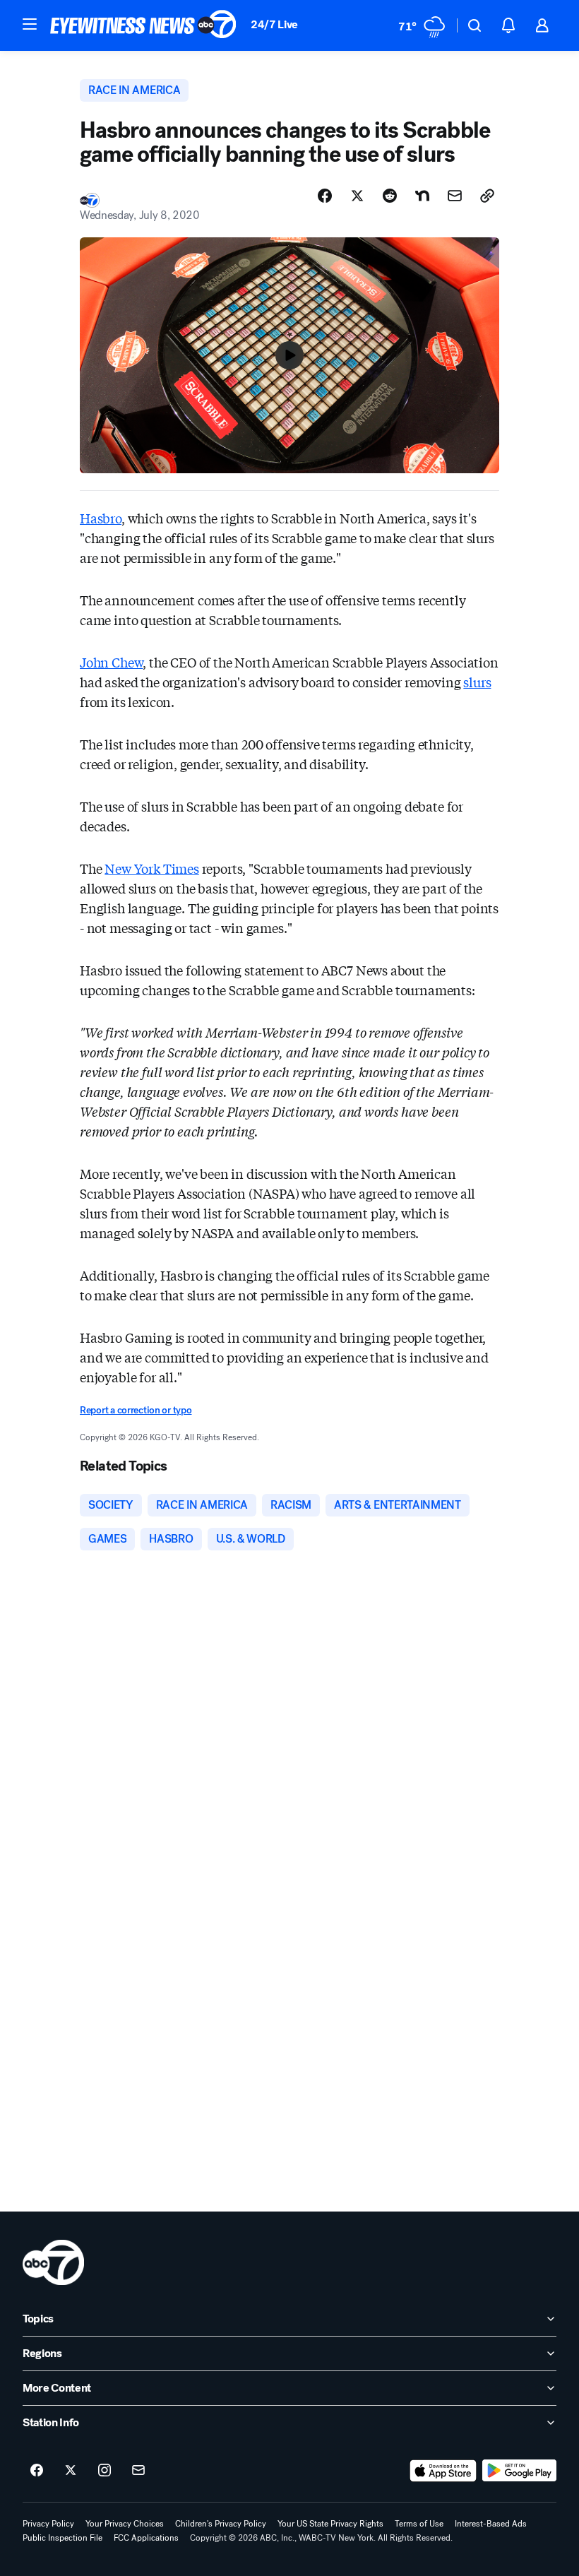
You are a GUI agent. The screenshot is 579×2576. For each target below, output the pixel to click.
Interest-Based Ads (491, 2524)
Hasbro (101, 518)
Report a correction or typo (136, 1410)
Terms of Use (419, 2524)
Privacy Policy (48, 2524)
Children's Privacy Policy (221, 2524)
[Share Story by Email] (455, 196)
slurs (477, 682)
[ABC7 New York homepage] (143, 25)
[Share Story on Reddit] (390, 196)
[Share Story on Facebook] (325, 196)
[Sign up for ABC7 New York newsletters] (138, 2471)
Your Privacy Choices (125, 2524)
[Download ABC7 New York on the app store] (443, 2471)
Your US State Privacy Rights (330, 2524)
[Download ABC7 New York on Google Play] (519, 2471)
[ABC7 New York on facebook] (37, 2471)
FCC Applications (146, 2538)
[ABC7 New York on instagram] (105, 2471)
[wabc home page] (53, 2262)
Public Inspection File (62, 2538)
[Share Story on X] (357, 196)
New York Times (151, 868)
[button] (30, 24)
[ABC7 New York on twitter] (71, 2471)
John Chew (111, 662)
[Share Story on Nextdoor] (422, 196)
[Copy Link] (487, 196)
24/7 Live (274, 24)
